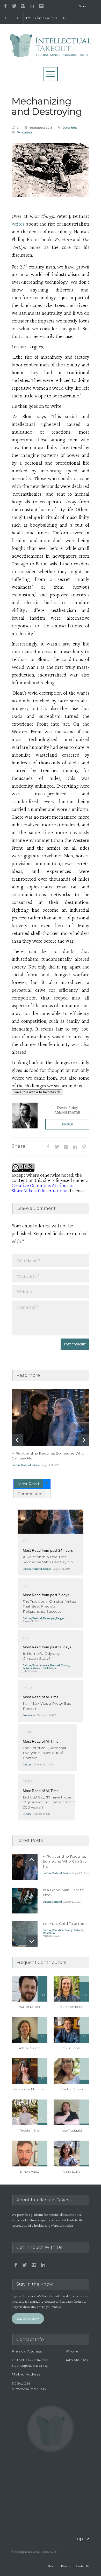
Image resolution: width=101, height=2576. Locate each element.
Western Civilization (44, 1668)
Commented (30, 1494)
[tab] (32, 1484)
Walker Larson (30, 2007)
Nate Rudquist (72, 2130)
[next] (84, 1440)
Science (36, 1465)
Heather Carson (72, 2089)
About (51, 2566)
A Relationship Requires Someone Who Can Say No (47, 18)
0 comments (25, 132)
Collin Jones (72, 2048)
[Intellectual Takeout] (51, 51)
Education (58, 1930)
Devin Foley (70, 128)
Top (79, 2539)
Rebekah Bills (30, 2130)
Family (69, 1930)
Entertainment (41, 1665)
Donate (65, 2566)
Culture (16, 1465)
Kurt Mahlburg (71, 2007)
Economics (29, 1715)
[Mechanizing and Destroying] (51, 170)
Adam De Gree (30, 2048)
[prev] (17, 1440)
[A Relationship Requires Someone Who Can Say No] (51, 1417)
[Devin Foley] (25, 1116)
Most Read (28, 1484)
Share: (19, 1146)
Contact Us (83, 2566)
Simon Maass (30, 2171)
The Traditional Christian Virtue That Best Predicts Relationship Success (49, 1606)
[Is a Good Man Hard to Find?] (25, 1901)
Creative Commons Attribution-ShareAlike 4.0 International (44, 1188)
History (65, 1665)
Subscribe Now (28, 2318)
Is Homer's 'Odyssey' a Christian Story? (43, 1656)
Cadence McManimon (30, 2089)
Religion (61, 1618)
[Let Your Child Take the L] (25, 1934)
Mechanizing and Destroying (47, 106)
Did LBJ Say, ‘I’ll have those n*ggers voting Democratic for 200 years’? (50, 1802)
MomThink (49, 1933)
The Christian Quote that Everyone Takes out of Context (45, 1753)
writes (18, 224)
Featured (26, 1465)
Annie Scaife (71, 2171)
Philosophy (49, 1618)
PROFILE (67, 1124)
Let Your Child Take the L (65, 1924)
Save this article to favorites (35, 1092)
